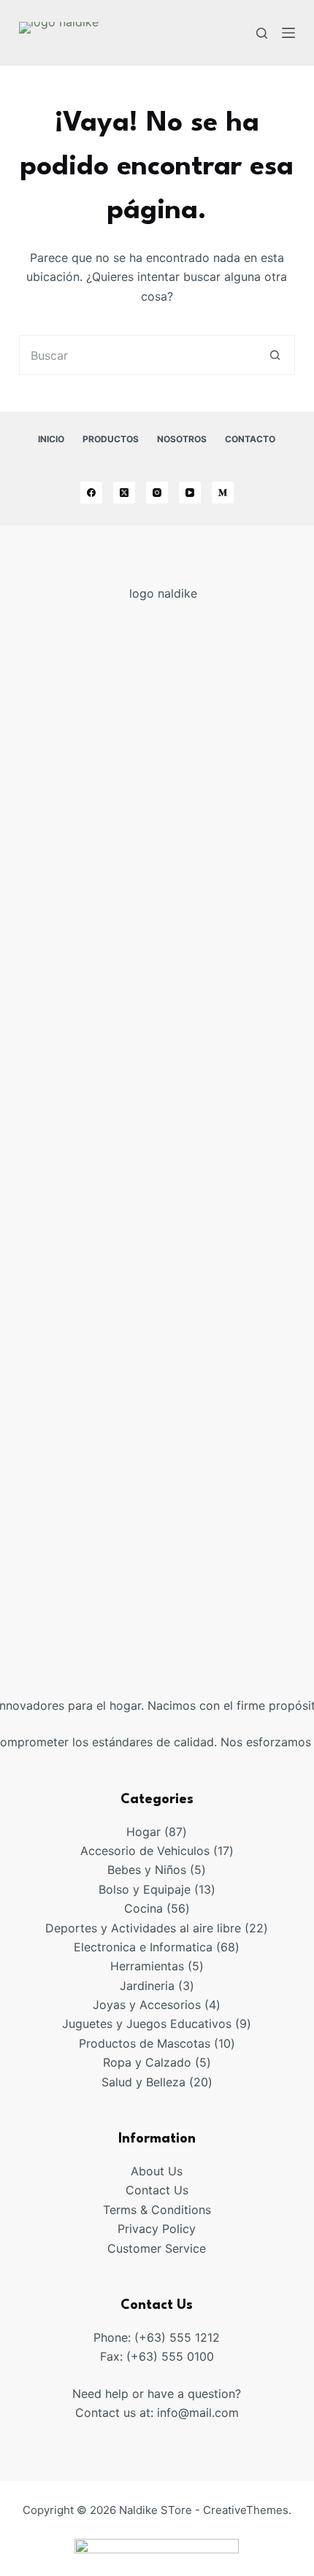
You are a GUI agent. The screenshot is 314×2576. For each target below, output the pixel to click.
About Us (157, 2171)
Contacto (250, 439)
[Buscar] (262, 33)
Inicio (51, 439)
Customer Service (157, 2248)
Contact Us (157, 2190)
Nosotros (182, 439)
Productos (111, 439)
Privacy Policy (157, 2229)
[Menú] (288, 33)
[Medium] (223, 493)
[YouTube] (190, 493)
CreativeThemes (246, 2510)
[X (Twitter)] (124, 493)
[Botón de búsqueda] (275, 355)
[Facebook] (91, 493)
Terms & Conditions (157, 2210)
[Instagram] (157, 493)
